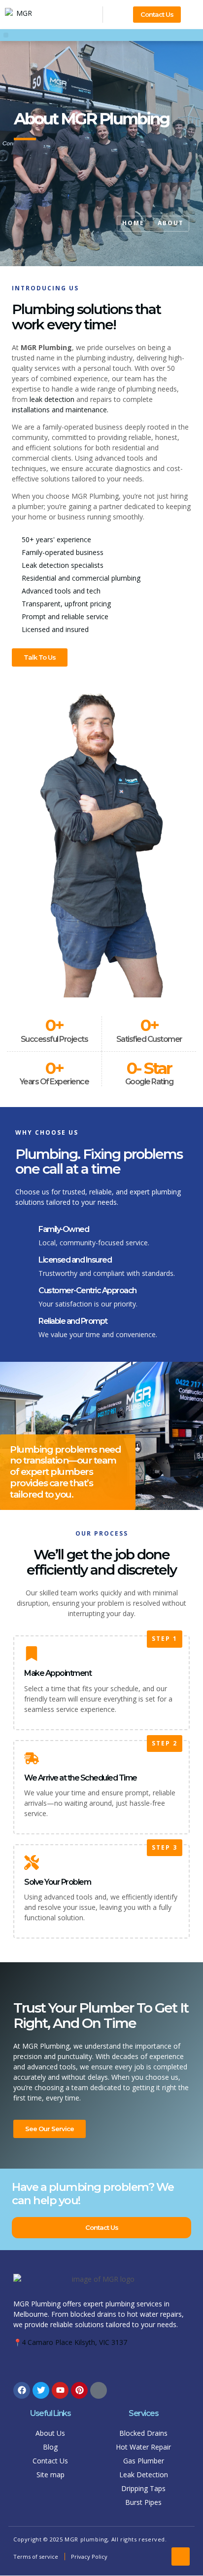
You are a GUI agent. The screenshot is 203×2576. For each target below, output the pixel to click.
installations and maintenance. (60, 410)
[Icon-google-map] (99, 2390)
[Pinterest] (79, 2390)
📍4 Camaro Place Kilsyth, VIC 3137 (70, 2342)
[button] (6, 35)
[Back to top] (181, 2556)
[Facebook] (22, 2390)
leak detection (52, 399)
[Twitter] (41, 2390)
